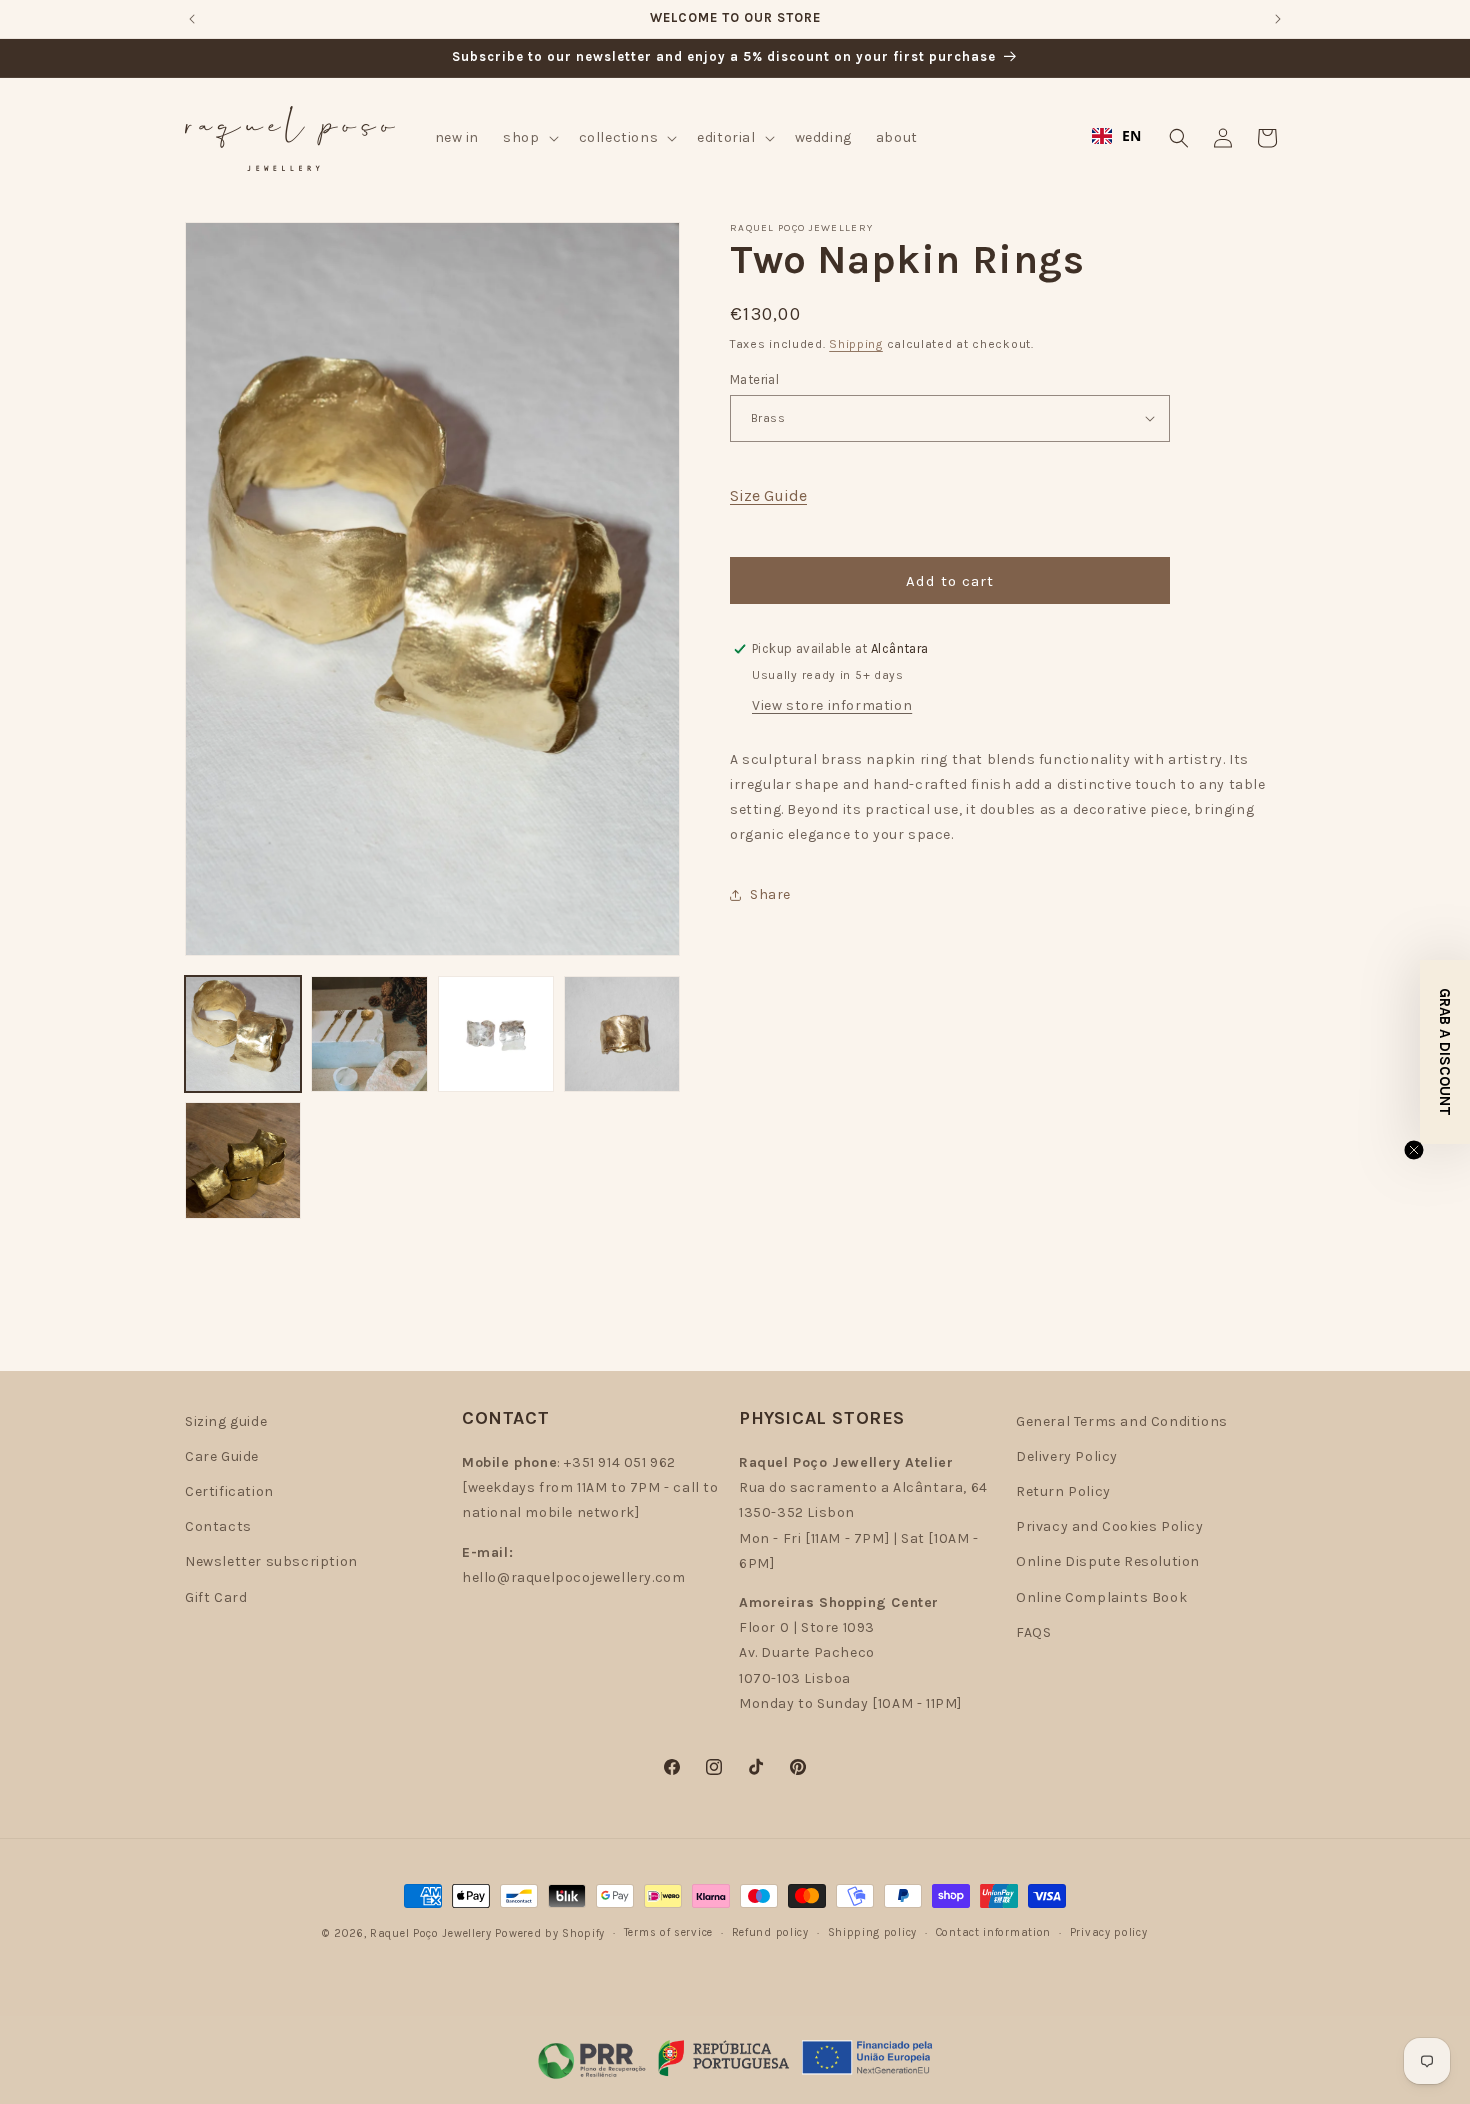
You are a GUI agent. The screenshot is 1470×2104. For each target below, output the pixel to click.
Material (754, 378)
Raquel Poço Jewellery (431, 1933)
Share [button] (770, 894)
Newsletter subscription (271, 1561)
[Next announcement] (1278, 19)
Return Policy (1063, 1491)
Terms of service (668, 1932)
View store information (832, 705)
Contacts (218, 1526)
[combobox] (1117, 136)
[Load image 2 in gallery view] (369, 1034)
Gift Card (216, 1597)
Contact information (993, 1932)
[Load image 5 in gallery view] (243, 1160)
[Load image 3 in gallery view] (496, 1034)
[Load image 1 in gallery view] (243, 1034)
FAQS (1033, 1632)
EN (1132, 135)
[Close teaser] (1414, 1150)
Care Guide (222, 1456)
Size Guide (768, 494)
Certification (229, 1491)
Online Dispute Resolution (1108, 1561)
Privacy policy (1109, 1932)
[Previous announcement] (192, 19)
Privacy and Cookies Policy (1110, 1526)
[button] (528, 138)
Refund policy (770, 1932)
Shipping (856, 344)
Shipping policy (873, 1932)
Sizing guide (226, 1421)
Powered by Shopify (550, 1933)
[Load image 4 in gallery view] (622, 1034)
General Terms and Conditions (1122, 1421)
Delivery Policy (1067, 1456)
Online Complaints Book (1101, 1597)
